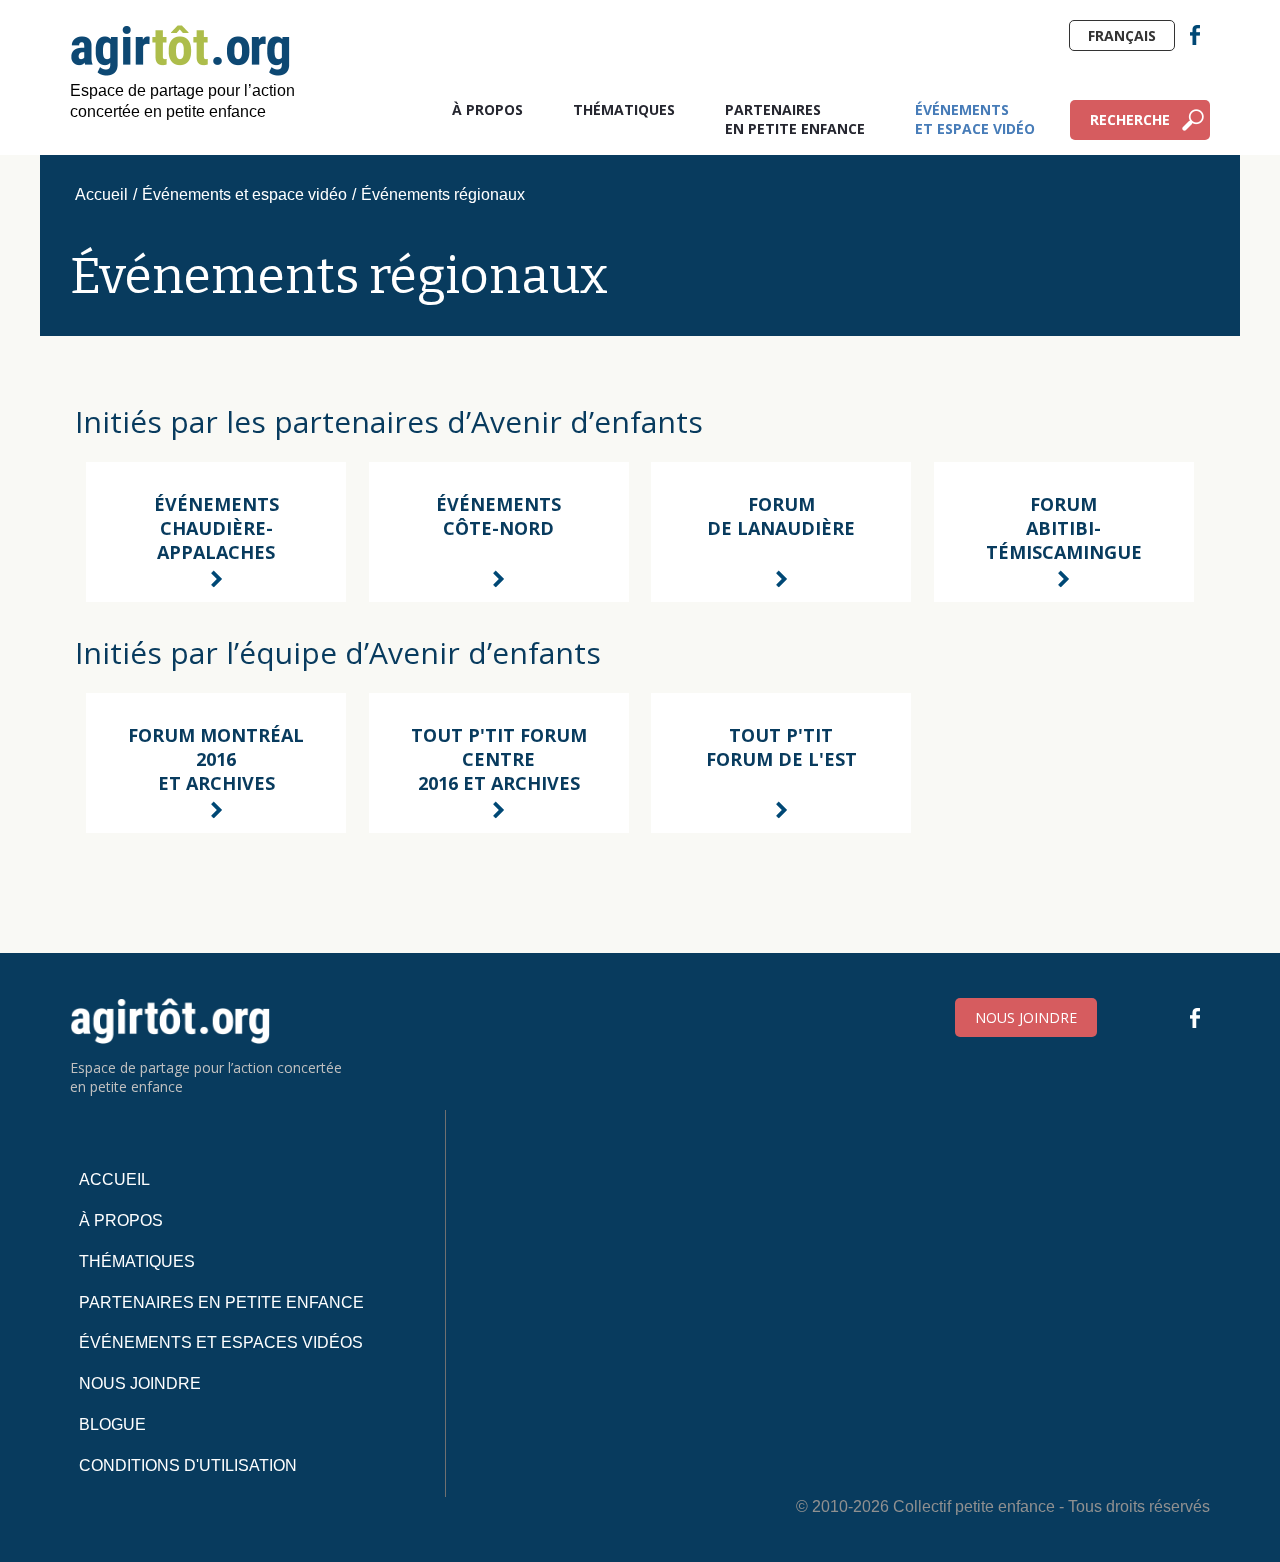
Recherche (1130, 119)
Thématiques (624, 109)
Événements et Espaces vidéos (221, 1342)
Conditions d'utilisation (188, 1465)
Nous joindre (1026, 1017)
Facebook (1195, 35)
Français (1122, 35)
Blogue (112, 1424)
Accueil (101, 194)
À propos (487, 109)
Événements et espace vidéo (975, 119)
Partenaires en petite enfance (795, 119)
